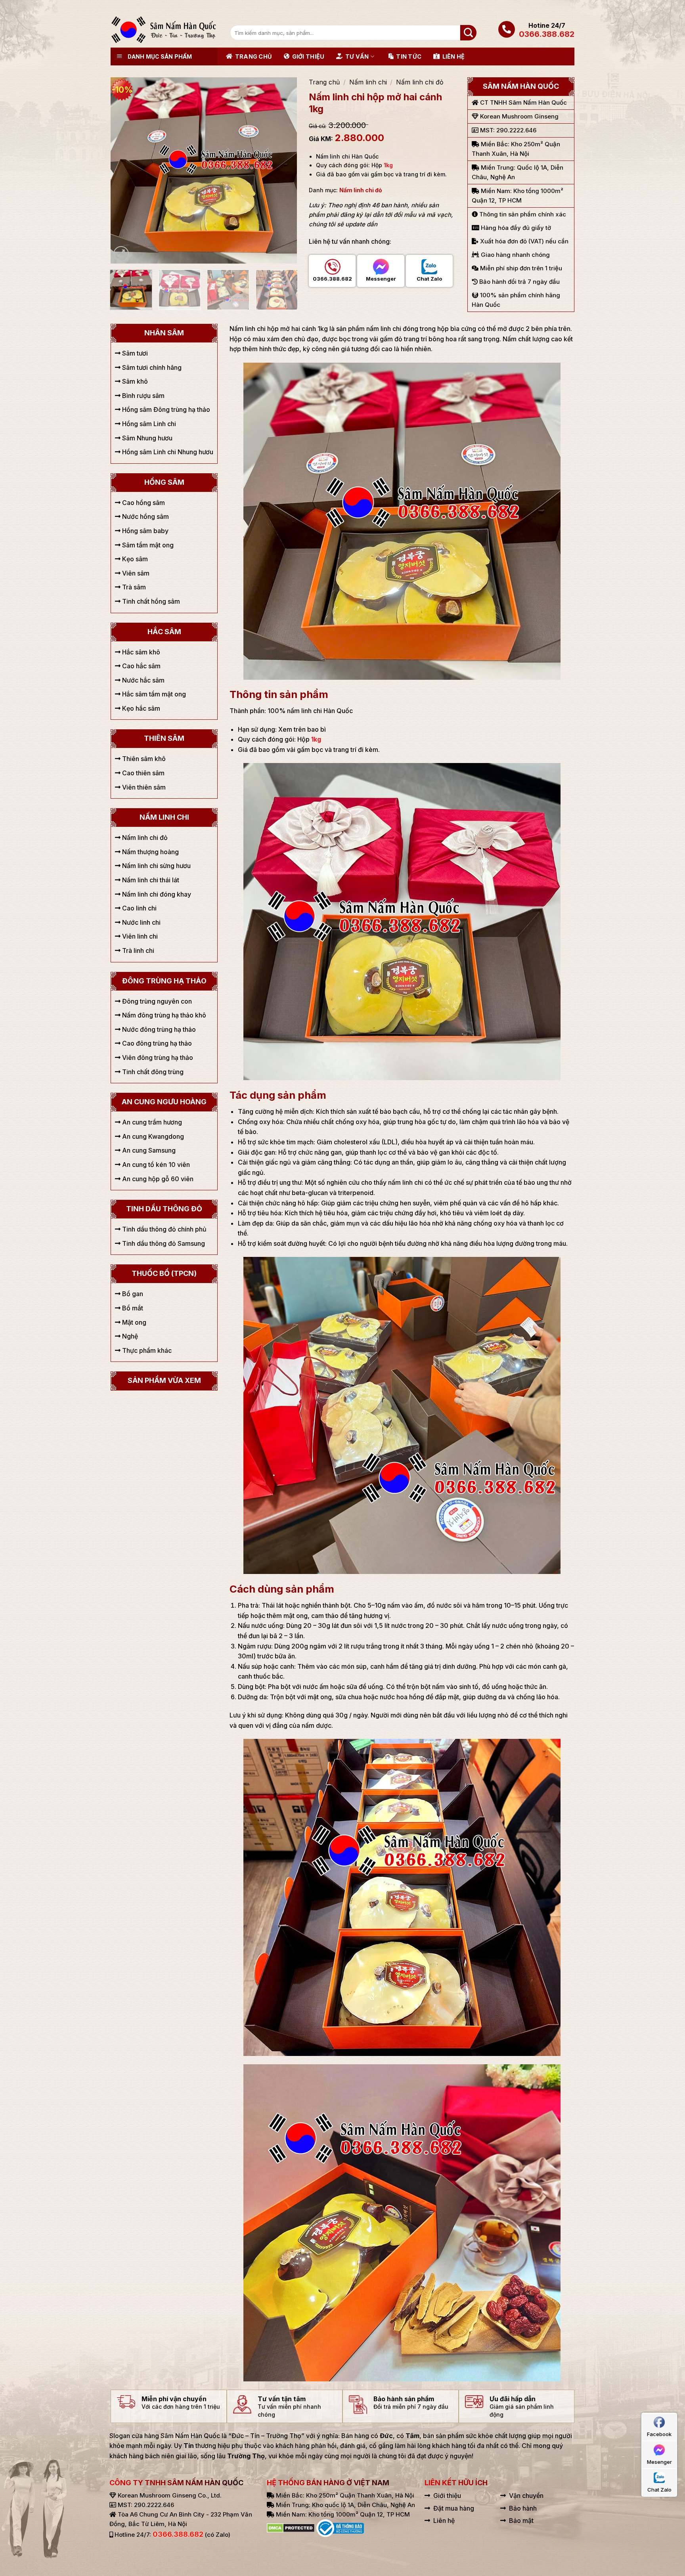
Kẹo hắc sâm (140, 708)
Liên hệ (453, 56)
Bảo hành (523, 2508)
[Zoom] (121, 254)
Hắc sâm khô (140, 652)
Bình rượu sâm (143, 396)
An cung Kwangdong (152, 1136)
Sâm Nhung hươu (146, 438)
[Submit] (468, 33)
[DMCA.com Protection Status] (291, 2528)
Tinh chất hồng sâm (150, 601)
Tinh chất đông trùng (152, 1072)
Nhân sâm (164, 333)
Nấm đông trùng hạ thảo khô (163, 1015)
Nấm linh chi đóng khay (156, 894)
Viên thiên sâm (143, 787)
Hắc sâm (164, 632)
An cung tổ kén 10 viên (155, 1165)
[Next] (283, 170)
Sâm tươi (134, 353)
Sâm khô (134, 381)
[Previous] (124, 170)
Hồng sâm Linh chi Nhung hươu (167, 452)
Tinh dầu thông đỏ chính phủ (164, 1229)
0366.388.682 (547, 34)
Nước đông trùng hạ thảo (158, 1029)
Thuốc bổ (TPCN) (164, 1273)
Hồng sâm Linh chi (148, 424)
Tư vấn (357, 56)
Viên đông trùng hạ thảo (157, 1058)
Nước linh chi (141, 922)
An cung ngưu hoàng (164, 1102)
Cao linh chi (139, 908)
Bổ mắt (132, 1308)
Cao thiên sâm (143, 773)
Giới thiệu (308, 56)
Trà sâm (133, 587)
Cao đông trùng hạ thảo (156, 1043)
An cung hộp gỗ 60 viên (157, 1179)
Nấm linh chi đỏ (420, 82)
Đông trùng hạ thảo (164, 981)
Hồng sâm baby (144, 531)
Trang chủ (254, 56)
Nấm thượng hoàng (150, 852)
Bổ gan (132, 1294)
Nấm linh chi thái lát (150, 880)
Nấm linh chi (368, 82)
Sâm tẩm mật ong (147, 545)
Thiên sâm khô (143, 759)
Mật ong (133, 1322)
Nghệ (129, 1336)
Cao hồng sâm (143, 503)
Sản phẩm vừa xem (164, 1380)
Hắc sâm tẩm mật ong (153, 694)
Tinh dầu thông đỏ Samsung (163, 1243)
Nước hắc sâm (143, 680)
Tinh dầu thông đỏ (164, 1209)
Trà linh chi (137, 950)
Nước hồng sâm (145, 516)
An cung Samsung (148, 1150)
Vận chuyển (526, 2496)
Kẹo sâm (134, 559)
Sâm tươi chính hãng (151, 367)
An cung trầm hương (151, 1122)
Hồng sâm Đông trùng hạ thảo (165, 409)
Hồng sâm (164, 482)
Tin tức (409, 56)
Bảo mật (521, 2521)
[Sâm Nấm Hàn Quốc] (164, 30)
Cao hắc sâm (141, 666)
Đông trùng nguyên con (156, 1001)
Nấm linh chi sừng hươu (156, 866)
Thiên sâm (164, 738)
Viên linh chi (139, 936)
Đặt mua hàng (454, 2508)
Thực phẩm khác (146, 1350)
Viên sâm (135, 573)
